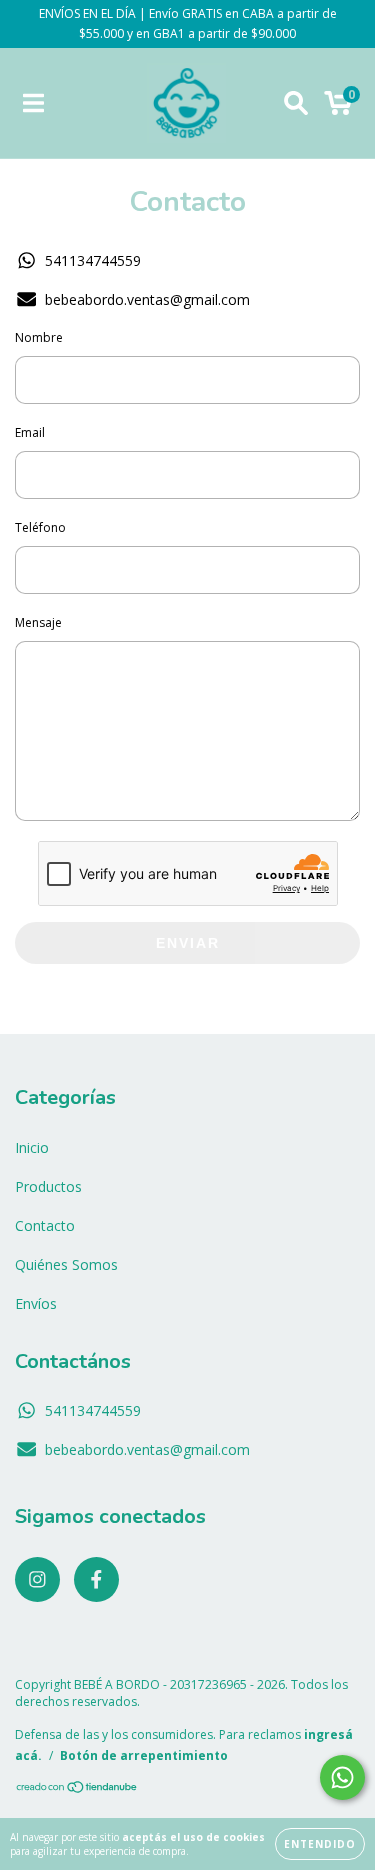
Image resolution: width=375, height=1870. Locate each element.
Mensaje (38, 622)
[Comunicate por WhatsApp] (342, 1777)
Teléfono (40, 527)
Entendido (320, 1844)
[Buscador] (296, 103)
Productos (48, 1186)
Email (30, 432)
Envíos (36, 1303)
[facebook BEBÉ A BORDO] (96, 1579)
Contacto (45, 1225)
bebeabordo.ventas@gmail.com (147, 299)
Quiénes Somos (66, 1264)
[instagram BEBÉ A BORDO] (37, 1579)
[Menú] (33, 103)
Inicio (32, 1147)
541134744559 (93, 260)
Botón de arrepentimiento (144, 1755)
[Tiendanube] (77, 1789)
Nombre (39, 337)
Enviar (188, 943)
